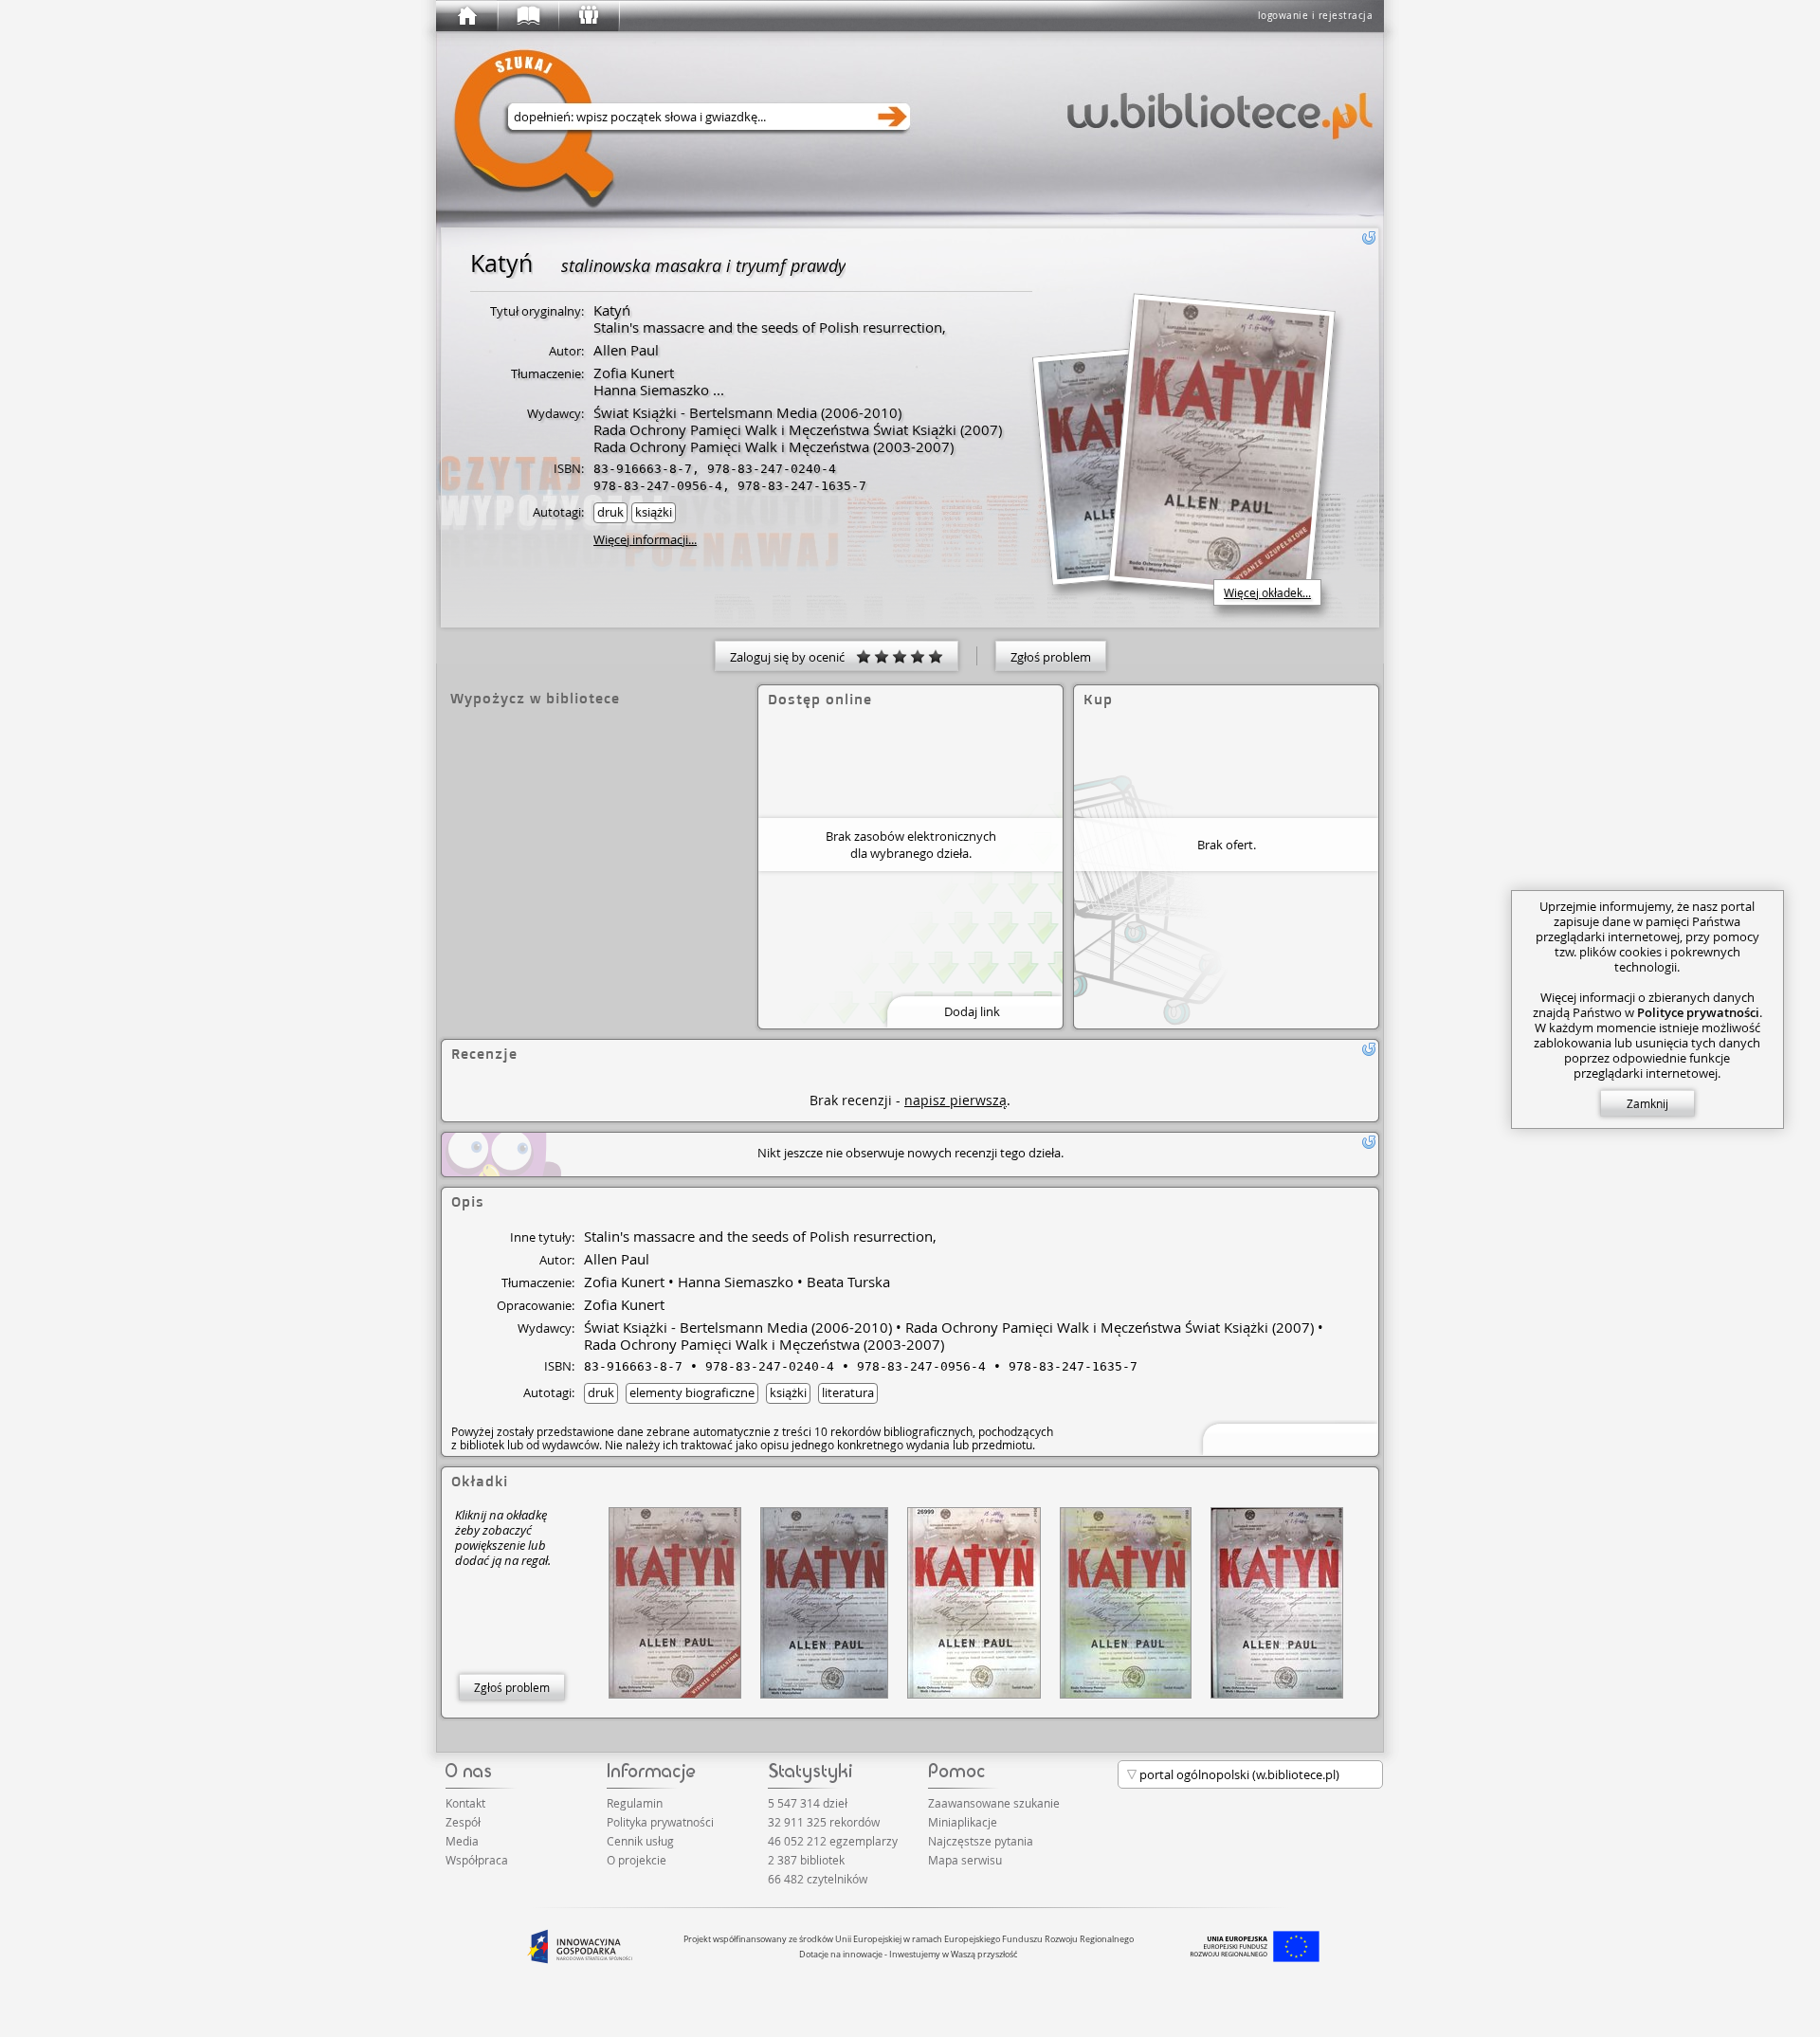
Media (462, 1841)
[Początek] (466, 16)
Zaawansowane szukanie (994, 1803)
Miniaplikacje (963, 1822)
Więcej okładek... (1267, 592)
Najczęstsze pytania (981, 1841)
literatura (848, 1392)
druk (610, 512)
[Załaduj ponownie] (1369, 238)
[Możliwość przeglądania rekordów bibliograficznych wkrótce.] (1287, 1437)
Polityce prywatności (1698, 1012)
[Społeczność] (588, 16)
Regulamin (635, 1803)
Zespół (463, 1822)
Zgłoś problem (1051, 657)
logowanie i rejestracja (1316, 16)
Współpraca (477, 1860)
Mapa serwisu (965, 1860)
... (717, 390)
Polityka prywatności (660, 1822)
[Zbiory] (527, 16)
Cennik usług (640, 1841)
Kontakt (465, 1803)
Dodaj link (972, 1011)
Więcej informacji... (645, 539)
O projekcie (637, 1860)
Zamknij (1647, 1103)
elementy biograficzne (692, 1392)
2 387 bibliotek (806, 1860)
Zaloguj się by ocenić (793, 657)
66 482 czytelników (818, 1879)
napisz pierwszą (955, 1100)
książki (654, 512)
